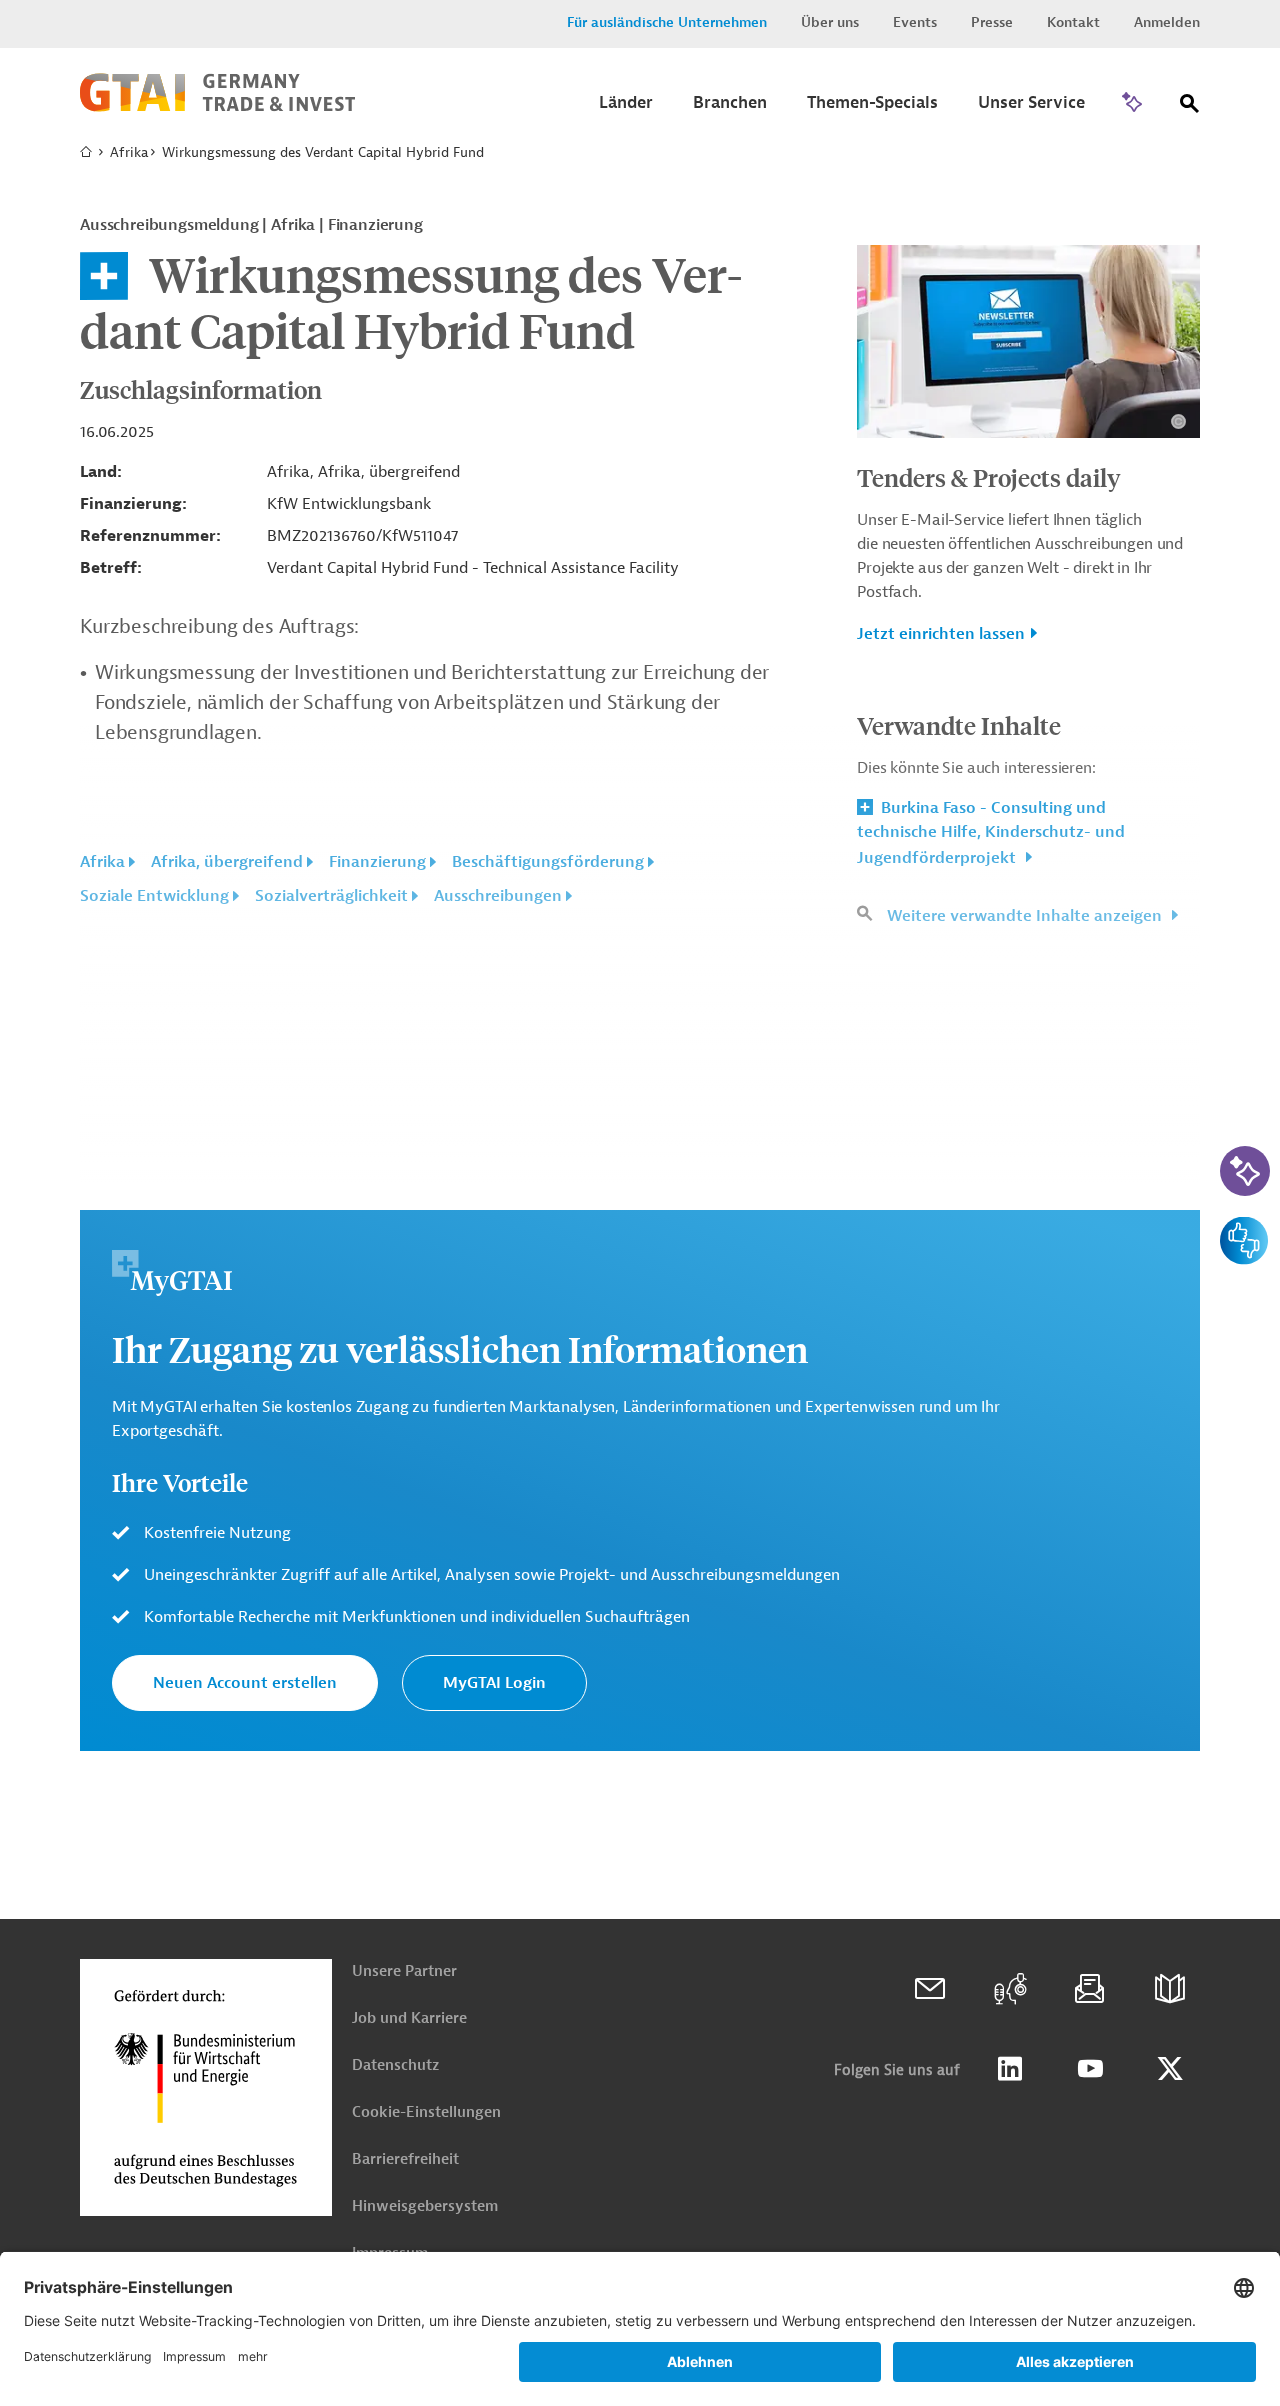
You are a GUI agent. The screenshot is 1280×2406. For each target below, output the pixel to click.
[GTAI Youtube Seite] (1090, 2069)
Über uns (830, 22)
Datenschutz (395, 2065)
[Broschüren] (1170, 1989)
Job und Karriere (409, 2018)
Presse (992, 22)
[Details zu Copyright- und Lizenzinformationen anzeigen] (1178, 421)
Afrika (129, 152)
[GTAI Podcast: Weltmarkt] (1010, 1989)
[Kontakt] (930, 1989)
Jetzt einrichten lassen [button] (941, 634)
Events (915, 22)
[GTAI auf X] (1170, 2069)
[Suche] (1190, 107)
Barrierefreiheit (405, 2159)
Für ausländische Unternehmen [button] (667, 22)
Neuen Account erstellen (245, 1683)
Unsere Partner (404, 1971)
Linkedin (1010, 2069)
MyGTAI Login (494, 1683)
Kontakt (1073, 22)
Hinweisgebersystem (425, 2206)
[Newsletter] (1090, 1989)
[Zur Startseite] (217, 107)
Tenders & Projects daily (989, 477)
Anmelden (1167, 22)
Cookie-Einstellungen (426, 2112)
